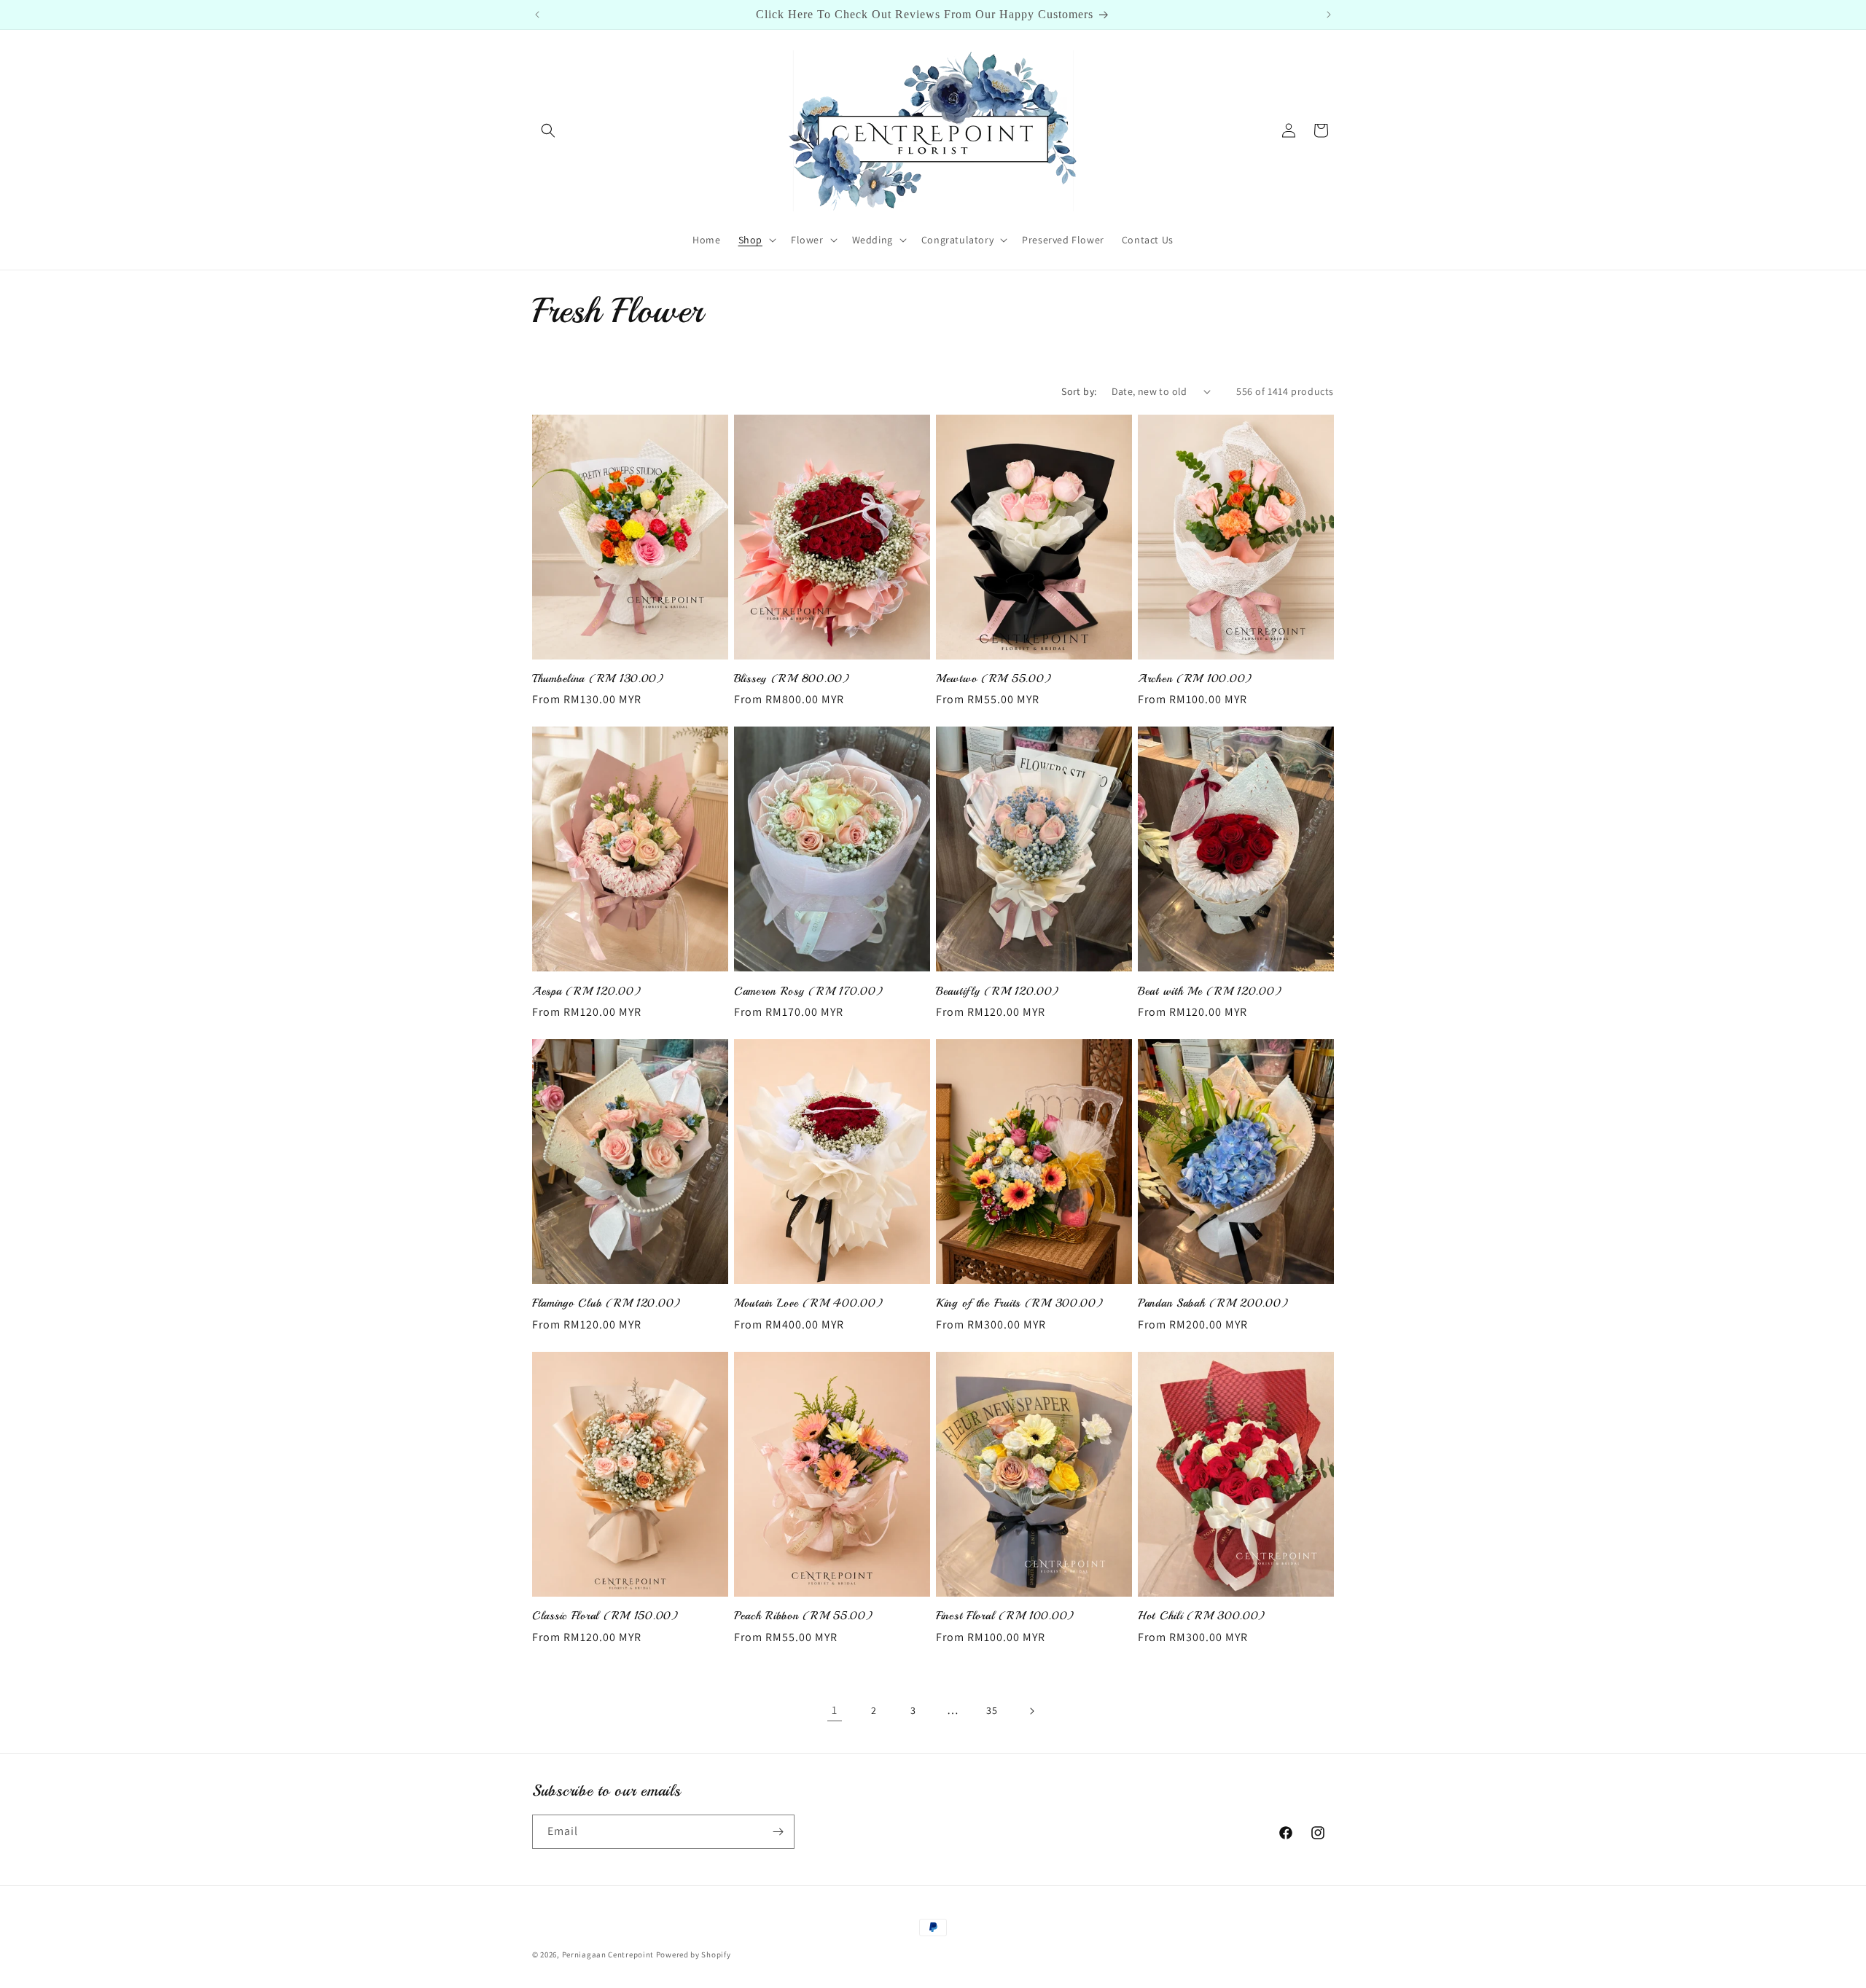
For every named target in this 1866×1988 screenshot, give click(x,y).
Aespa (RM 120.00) (586, 991)
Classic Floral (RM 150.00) (605, 1616)
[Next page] (1031, 1711)
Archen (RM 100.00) (1195, 679)
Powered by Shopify (694, 1954)
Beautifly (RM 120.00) (998, 991)
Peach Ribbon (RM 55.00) (804, 1616)
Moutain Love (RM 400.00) (808, 1303)
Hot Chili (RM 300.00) (1202, 1616)
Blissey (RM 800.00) (792, 679)
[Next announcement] (1329, 15)
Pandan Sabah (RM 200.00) (1213, 1303)
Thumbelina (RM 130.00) (598, 679)
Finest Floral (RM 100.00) (1005, 1616)
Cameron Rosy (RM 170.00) (808, 991)
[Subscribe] (778, 1832)
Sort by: (1079, 391)
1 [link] (835, 1710)
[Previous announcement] (537, 15)
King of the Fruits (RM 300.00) (1020, 1303)
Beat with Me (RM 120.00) (1210, 991)
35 (992, 1710)
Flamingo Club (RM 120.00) (606, 1303)
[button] (548, 130)
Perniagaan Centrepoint (608, 1954)
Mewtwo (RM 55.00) (993, 679)
